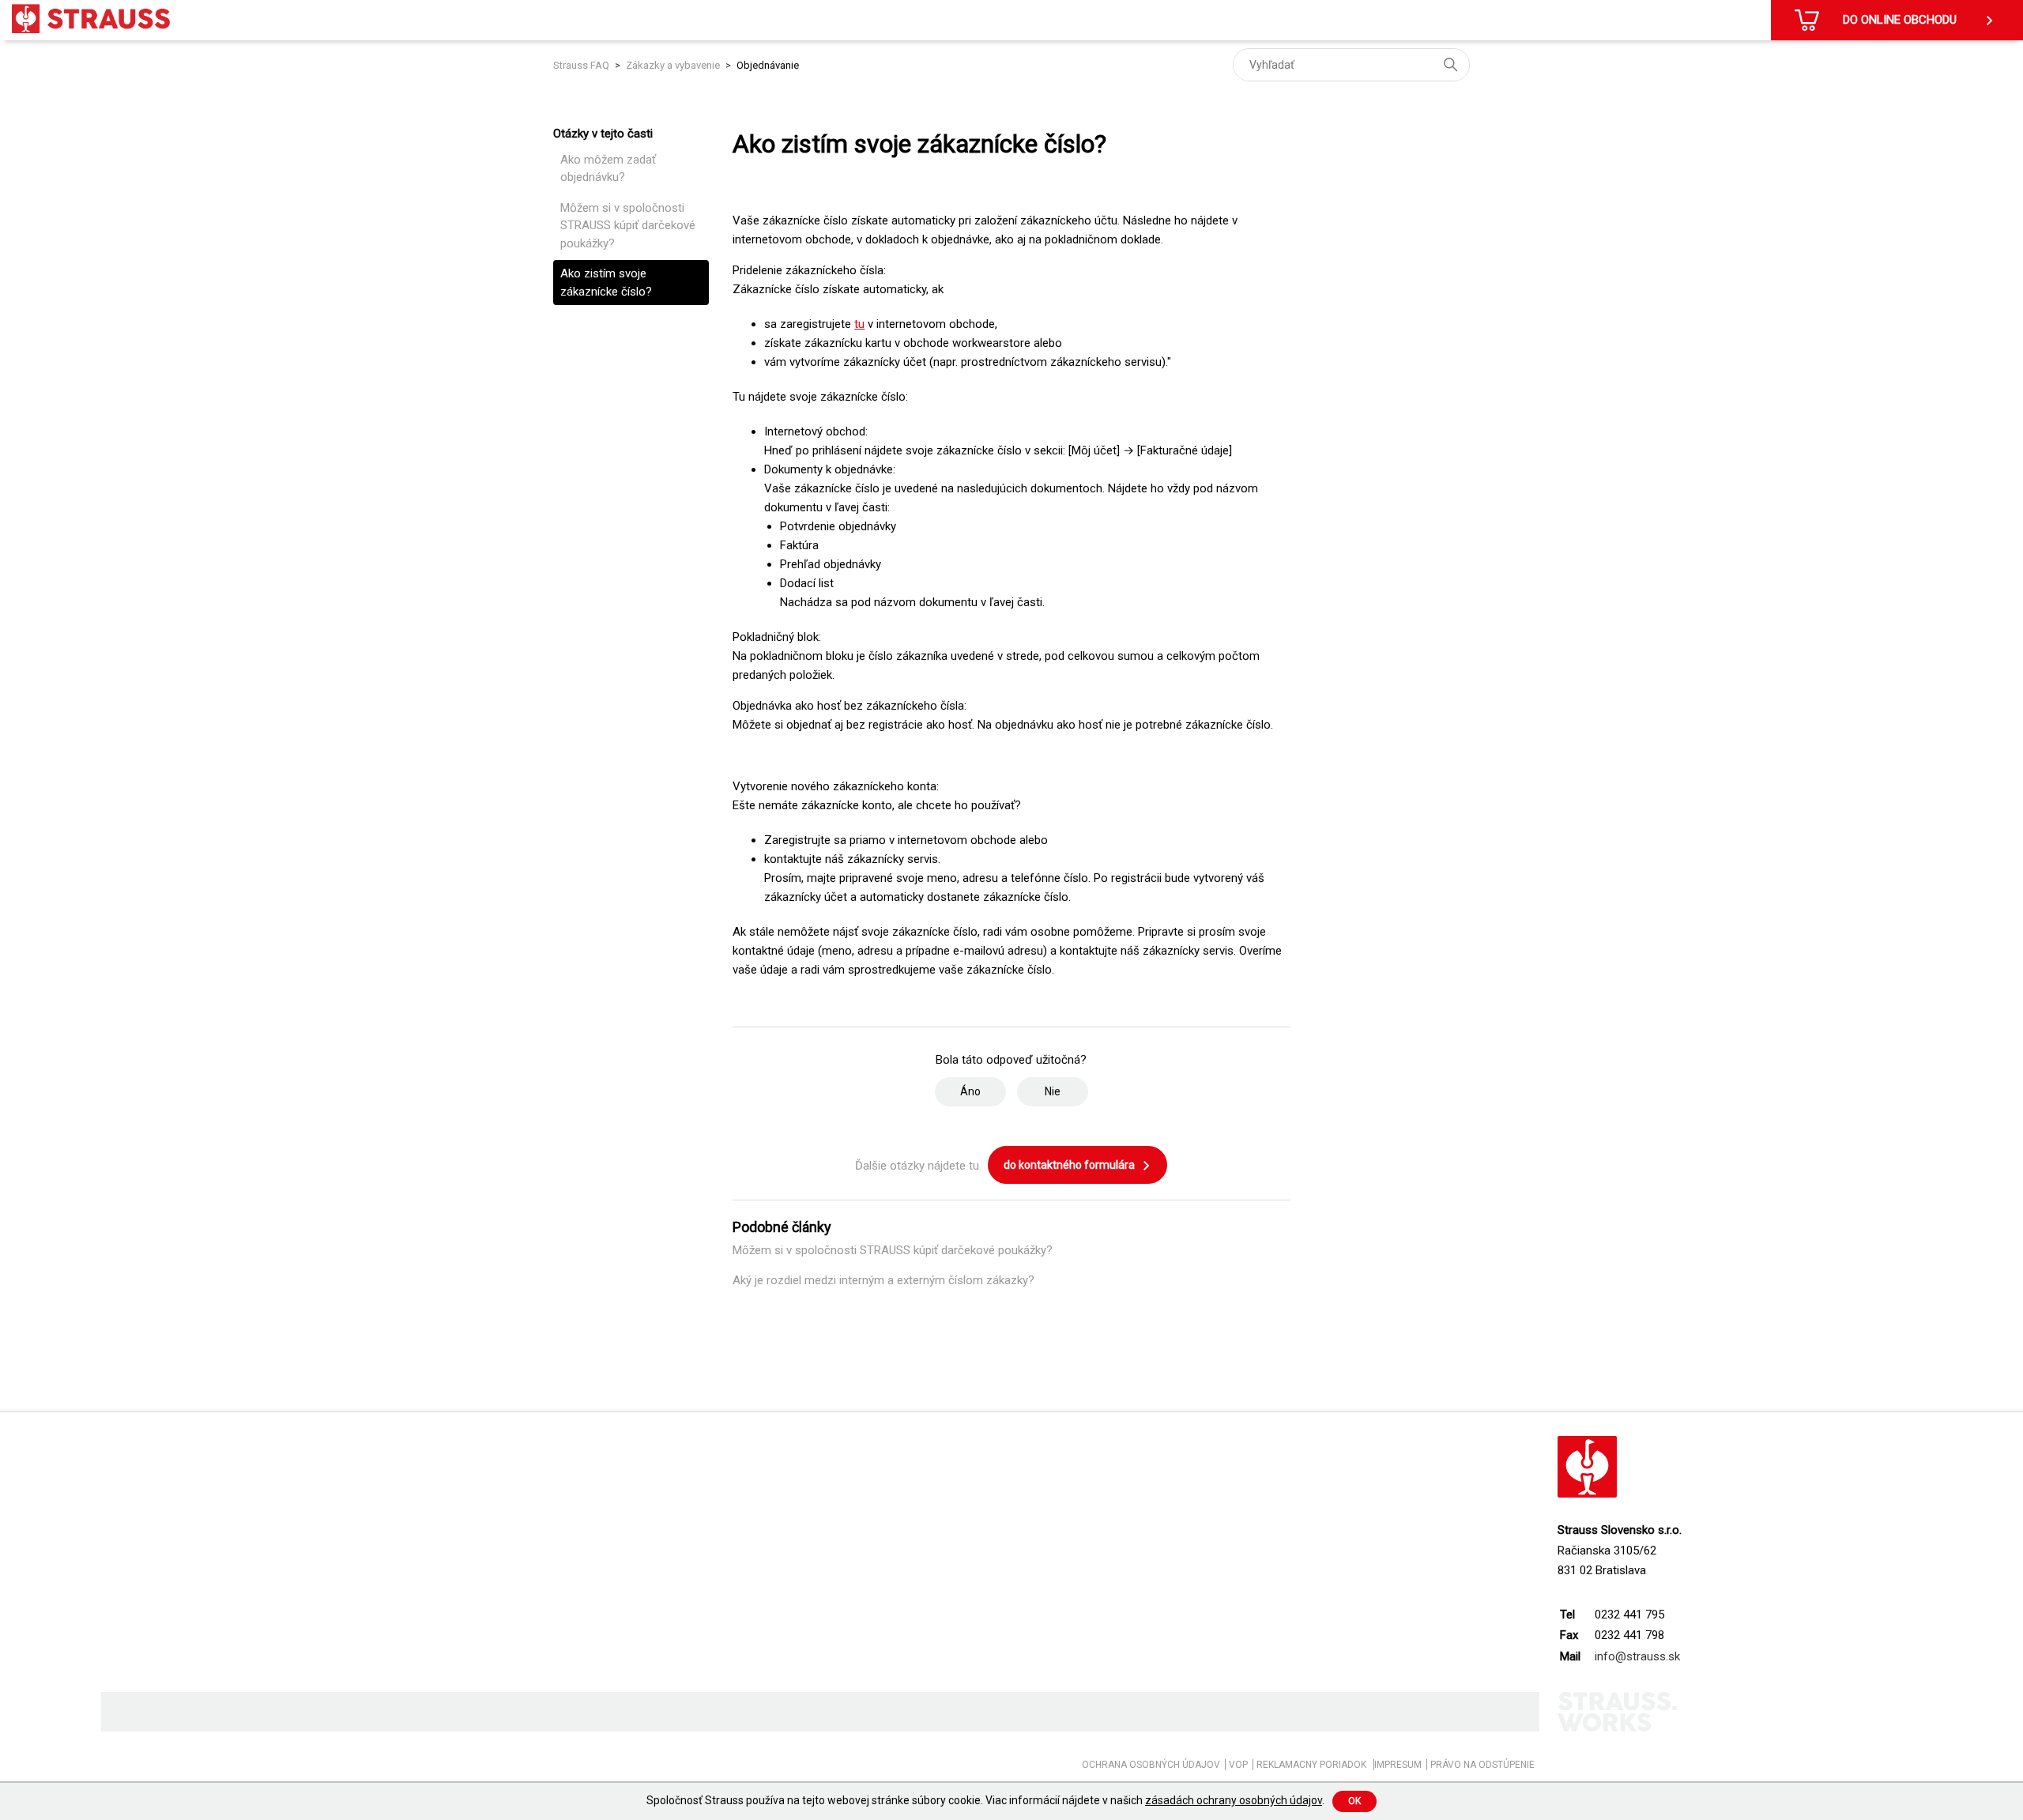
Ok (1354, 1801)
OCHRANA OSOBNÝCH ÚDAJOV (1151, 1765)
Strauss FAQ (582, 65)
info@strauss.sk (1637, 1656)
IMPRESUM (1398, 1765)
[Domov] (91, 19)
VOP (1238, 1765)
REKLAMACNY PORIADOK (1313, 1765)
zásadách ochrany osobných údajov (1234, 1800)
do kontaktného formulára (1070, 1165)
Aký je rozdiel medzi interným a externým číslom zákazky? (883, 1280)
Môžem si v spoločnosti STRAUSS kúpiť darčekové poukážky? (628, 226)
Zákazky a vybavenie (673, 65)
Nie (1053, 1091)
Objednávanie (768, 65)
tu (859, 324)
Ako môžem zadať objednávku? (608, 169)
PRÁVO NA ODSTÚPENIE (1482, 1765)
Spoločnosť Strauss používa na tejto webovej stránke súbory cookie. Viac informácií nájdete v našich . (985, 1800)
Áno (970, 1091)
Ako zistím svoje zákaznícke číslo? (606, 283)
